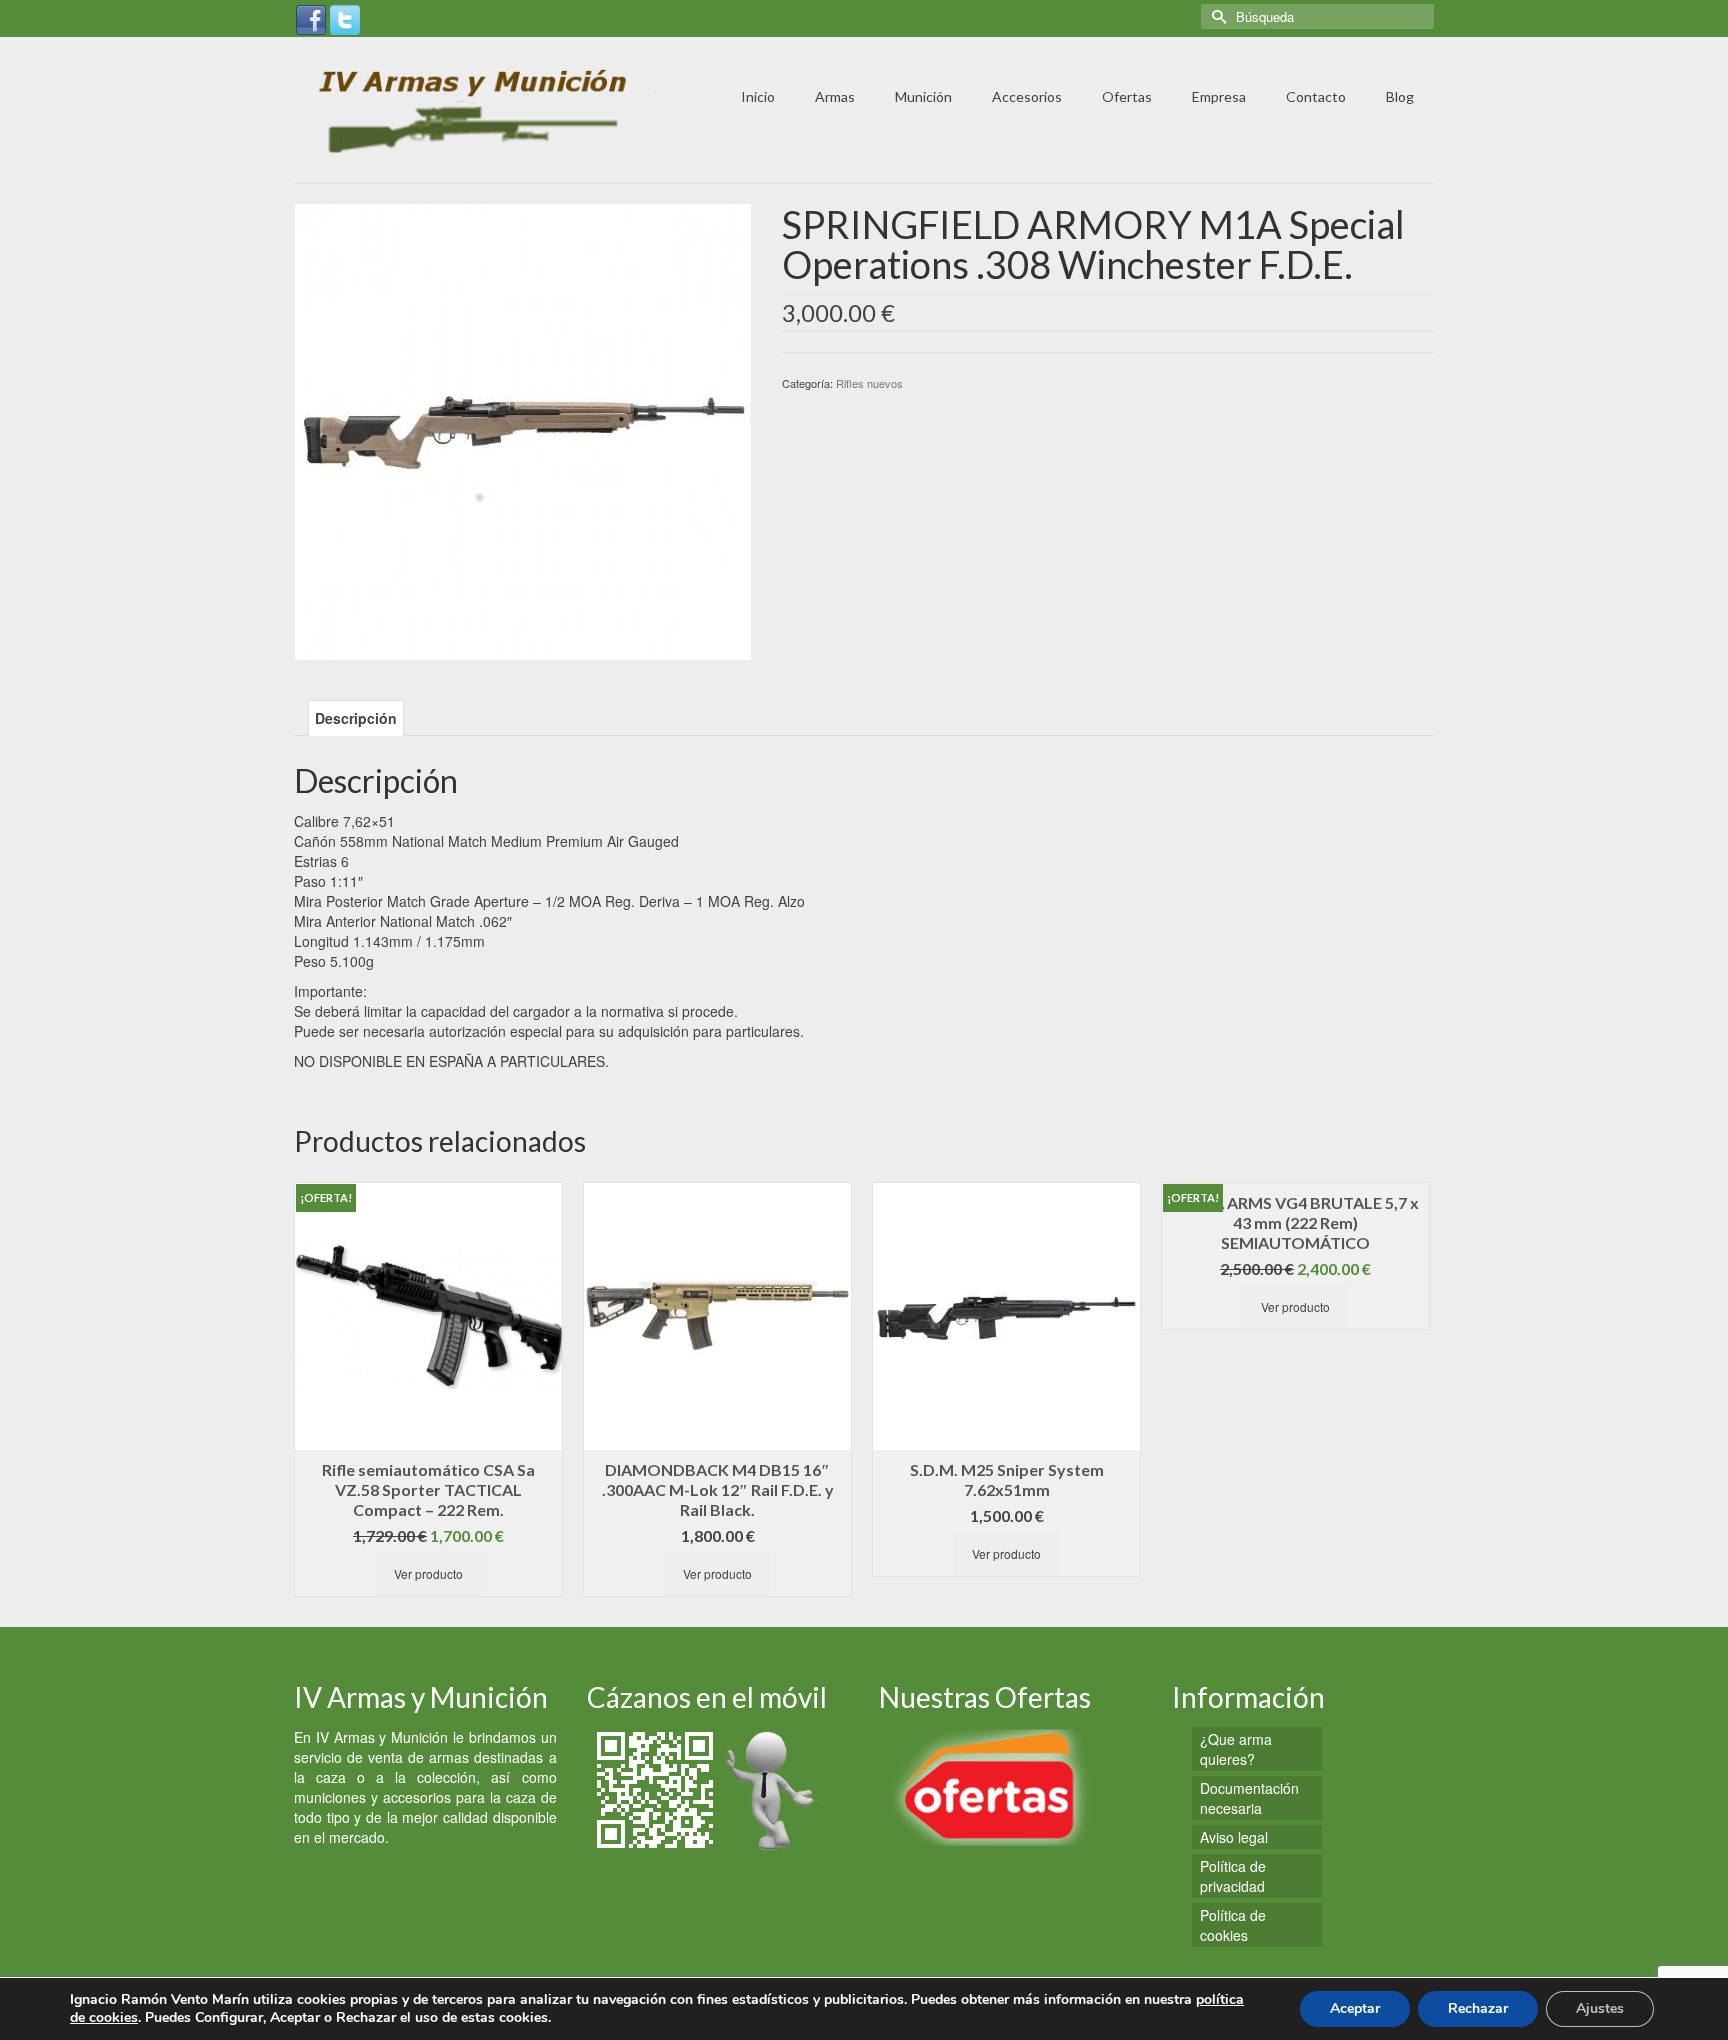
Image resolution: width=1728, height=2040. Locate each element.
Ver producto (428, 1573)
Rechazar (1478, 2008)
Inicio (758, 96)
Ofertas (1127, 96)
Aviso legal (1234, 1837)
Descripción (356, 718)
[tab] (356, 718)
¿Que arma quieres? (1236, 1749)
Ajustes (1600, 2008)
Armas (835, 96)
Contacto (1316, 96)
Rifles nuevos (869, 383)
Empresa (1219, 96)
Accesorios (1027, 96)
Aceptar (1355, 2008)
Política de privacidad (1233, 1876)
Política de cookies (1233, 1925)
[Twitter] (345, 18)
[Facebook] (311, 18)
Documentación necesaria (1249, 1798)
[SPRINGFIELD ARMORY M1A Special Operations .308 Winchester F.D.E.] (523, 430)
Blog (1400, 96)
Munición (923, 96)
